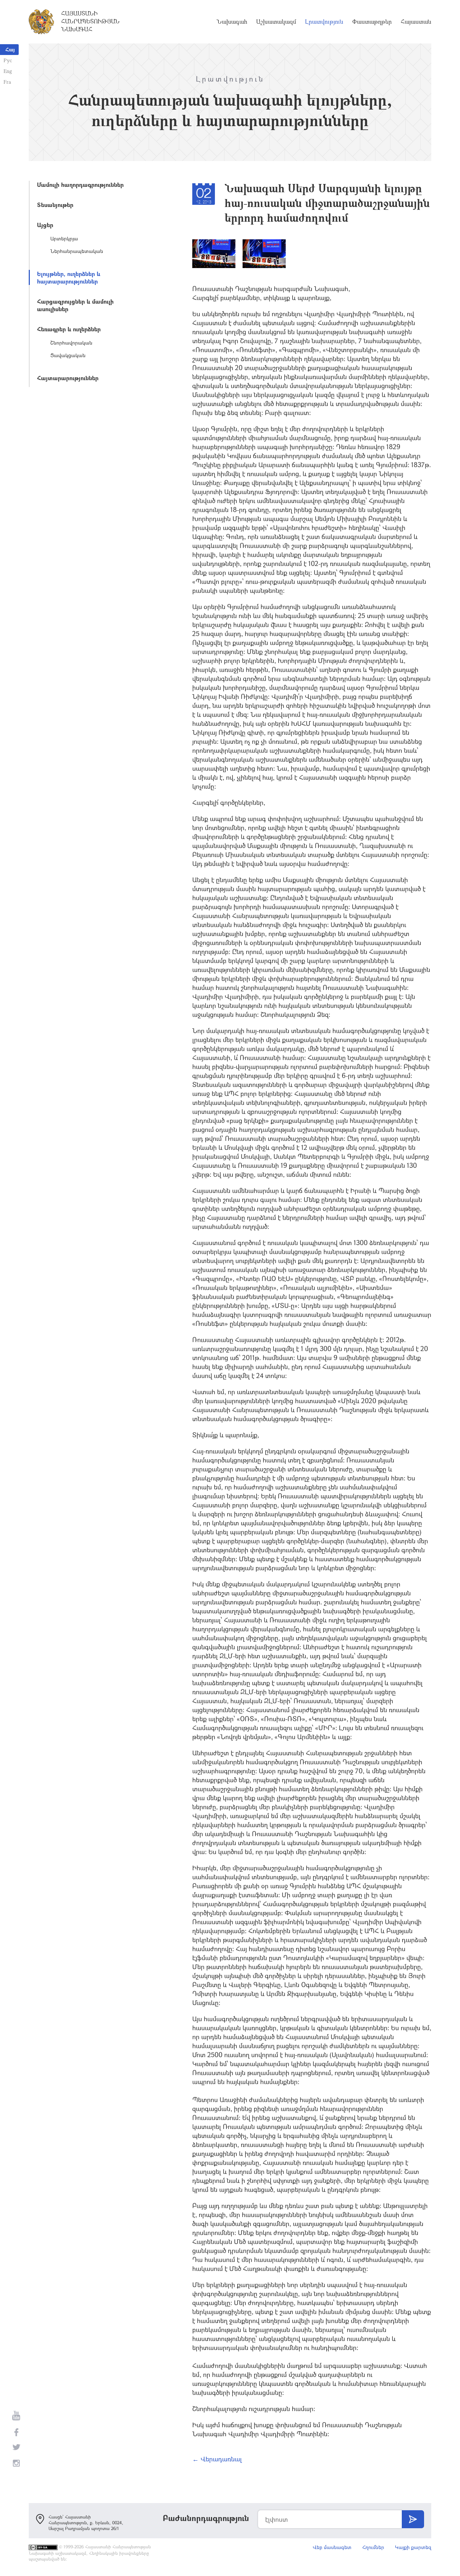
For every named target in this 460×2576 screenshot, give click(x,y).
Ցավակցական (68, 355)
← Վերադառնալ (217, 2459)
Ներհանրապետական (77, 251)
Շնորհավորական (71, 343)
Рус (8, 60)
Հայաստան (416, 22)
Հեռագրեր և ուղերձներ (69, 329)
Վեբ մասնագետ (332, 2547)
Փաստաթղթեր (372, 22)
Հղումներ (373, 2547)
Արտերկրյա (64, 238)
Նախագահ (232, 22)
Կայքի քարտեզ (413, 2547)
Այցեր (45, 225)
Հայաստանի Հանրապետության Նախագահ (90, 21)
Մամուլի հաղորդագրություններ (80, 185)
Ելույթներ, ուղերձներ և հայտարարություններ (69, 277)
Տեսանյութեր (55, 205)
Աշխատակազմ (276, 22)
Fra (7, 82)
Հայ (10, 49)
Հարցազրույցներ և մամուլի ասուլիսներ (75, 305)
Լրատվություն (324, 22)
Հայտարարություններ (68, 378)
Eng (8, 71)
